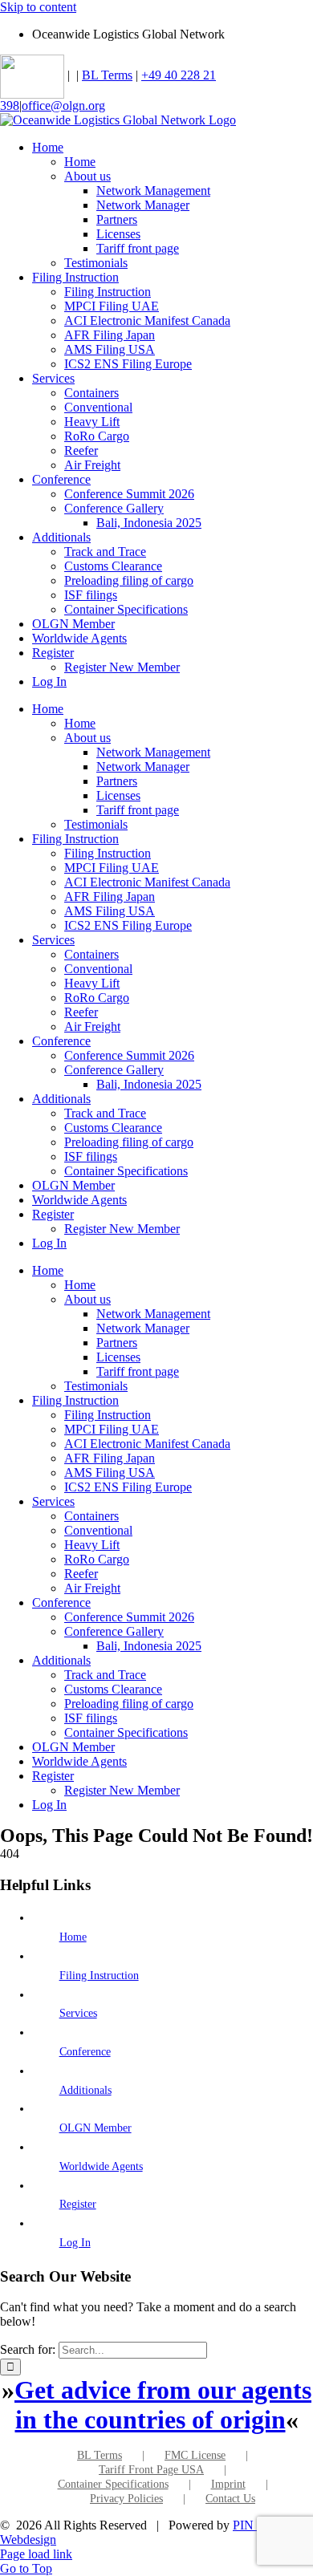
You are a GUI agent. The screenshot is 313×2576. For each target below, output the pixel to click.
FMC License (195, 2455)
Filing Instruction (99, 1976)
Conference (85, 2052)
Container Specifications (113, 2484)
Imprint (228, 2484)
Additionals (85, 2090)
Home (73, 1937)
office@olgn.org (63, 105)
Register (78, 2204)
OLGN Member (96, 2128)
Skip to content (38, 7)
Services (78, 2013)
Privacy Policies (126, 2499)
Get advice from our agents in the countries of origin (163, 2405)
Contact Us (230, 2499)
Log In (75, 2243)
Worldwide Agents (101, 2166)
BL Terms (107, 75)
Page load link (36, 2554)
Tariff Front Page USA (151, 2470)
